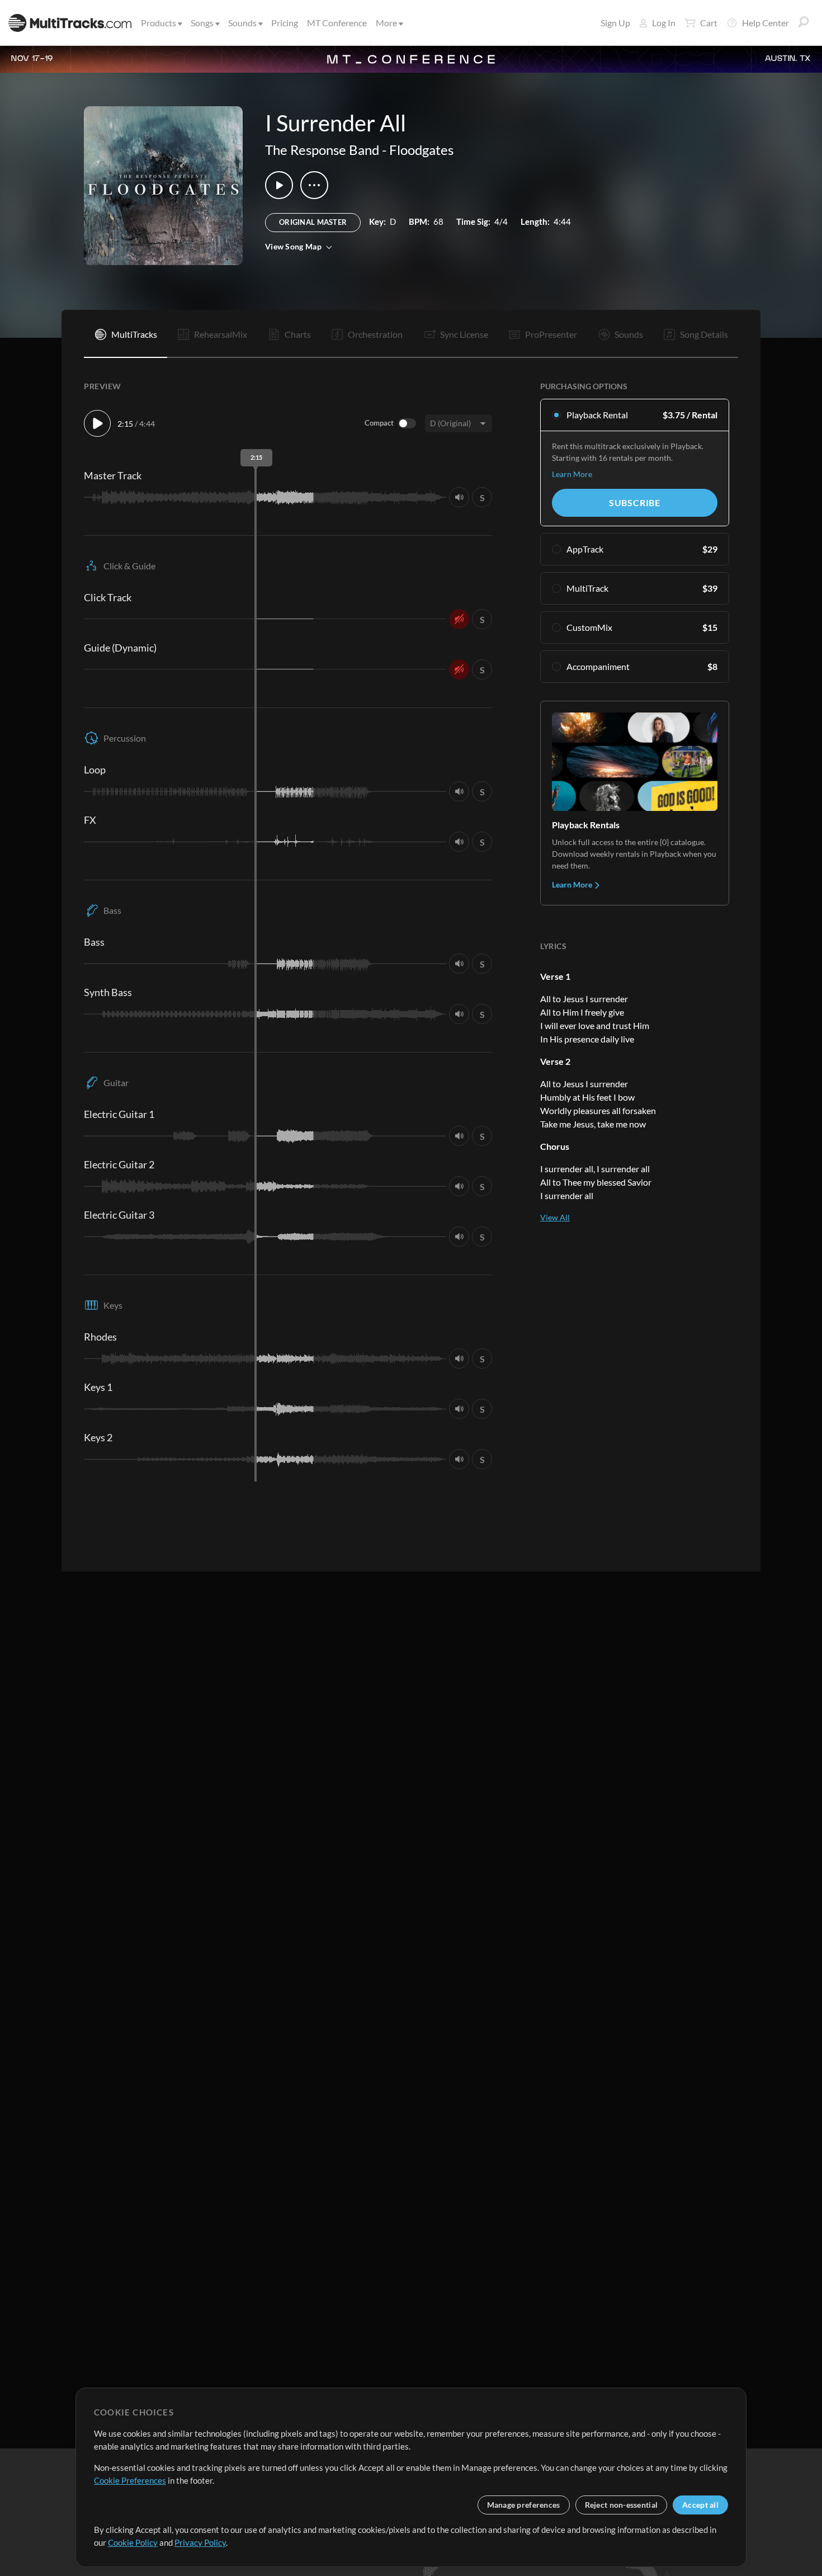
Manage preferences (524, 2505)
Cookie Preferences (130, 2480)
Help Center (766, 23)
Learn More (572, 474)
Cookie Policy (133, 2542)
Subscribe (635, 503)
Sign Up (615, 23)
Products (159, 23)
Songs (202, 23)
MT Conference (337, 23)
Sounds (242, 23)
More (386, 23)
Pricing (285, 23)
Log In (664, 23)
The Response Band (322, 150)
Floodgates (421, 150)
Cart (709, 23)
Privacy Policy (200, 2542)
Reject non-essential (622, 2505)
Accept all (700, 2505)
